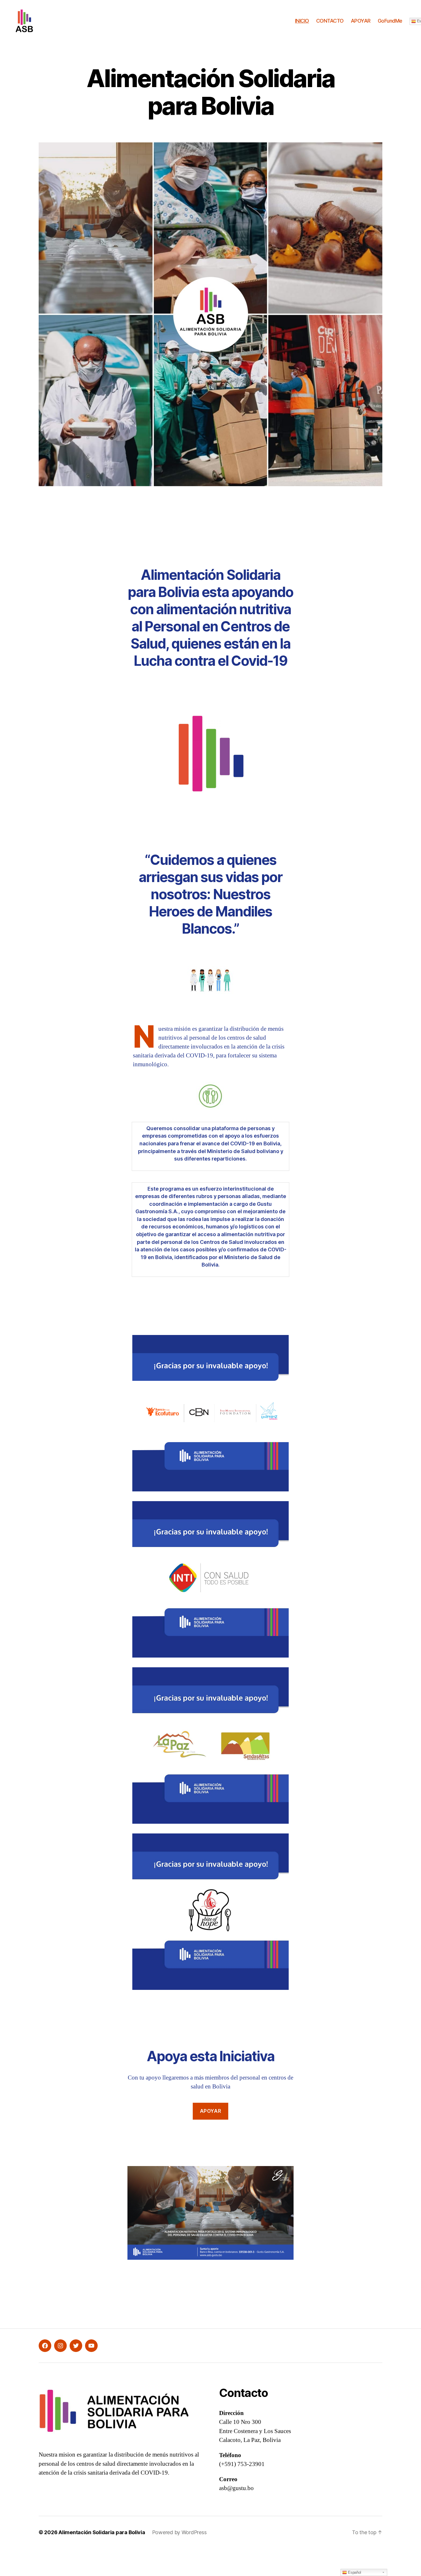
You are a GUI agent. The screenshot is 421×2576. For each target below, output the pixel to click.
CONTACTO (330, 21)
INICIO (302, 21)
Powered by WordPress (179, 2532)
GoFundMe (390, 21)
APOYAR (361, 21)
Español (354, 2572)
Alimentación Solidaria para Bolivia (102, 2532)
